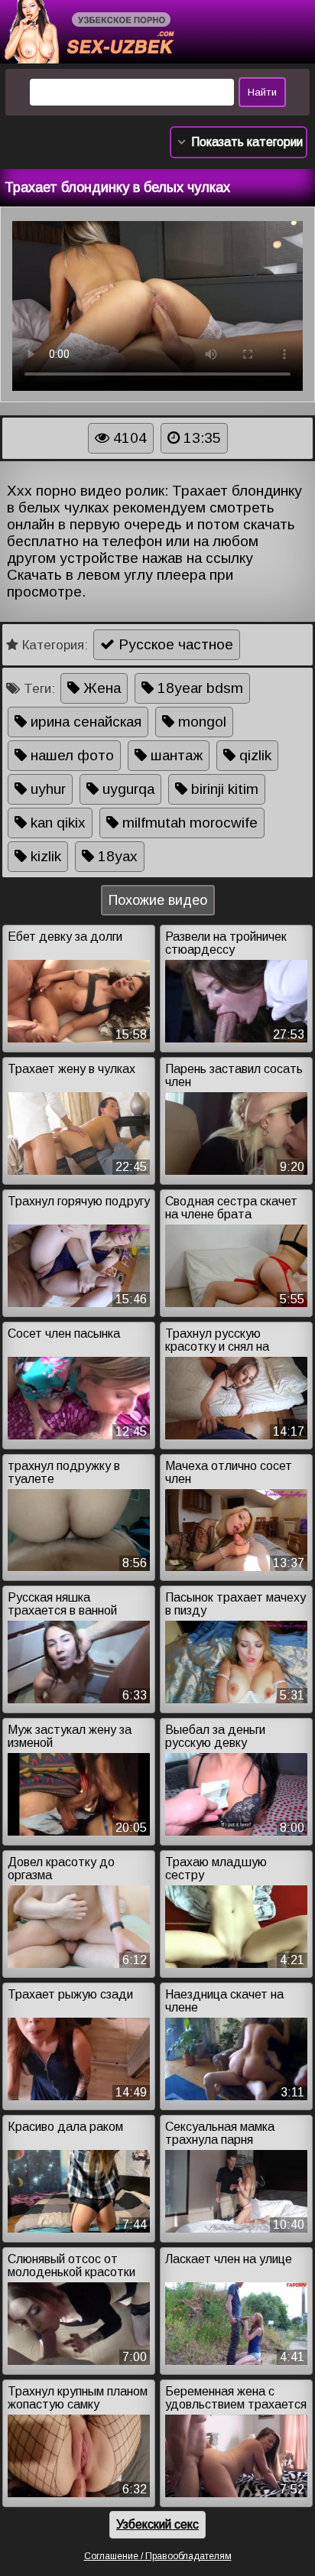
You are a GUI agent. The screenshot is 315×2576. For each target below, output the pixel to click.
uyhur (46, 789)
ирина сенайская (84, 722)
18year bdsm (198, 688)
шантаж (175, 755)
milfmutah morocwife (188, 823)
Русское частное (174, 644)
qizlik (253, 755)
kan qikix (56, 823)
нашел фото (70, 755)
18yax (116, 856)
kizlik (44, 856)
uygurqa (127, 789)
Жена (100, 688)
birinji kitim (223, 789)
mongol (200, 722)
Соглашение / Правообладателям (158, 2556)
